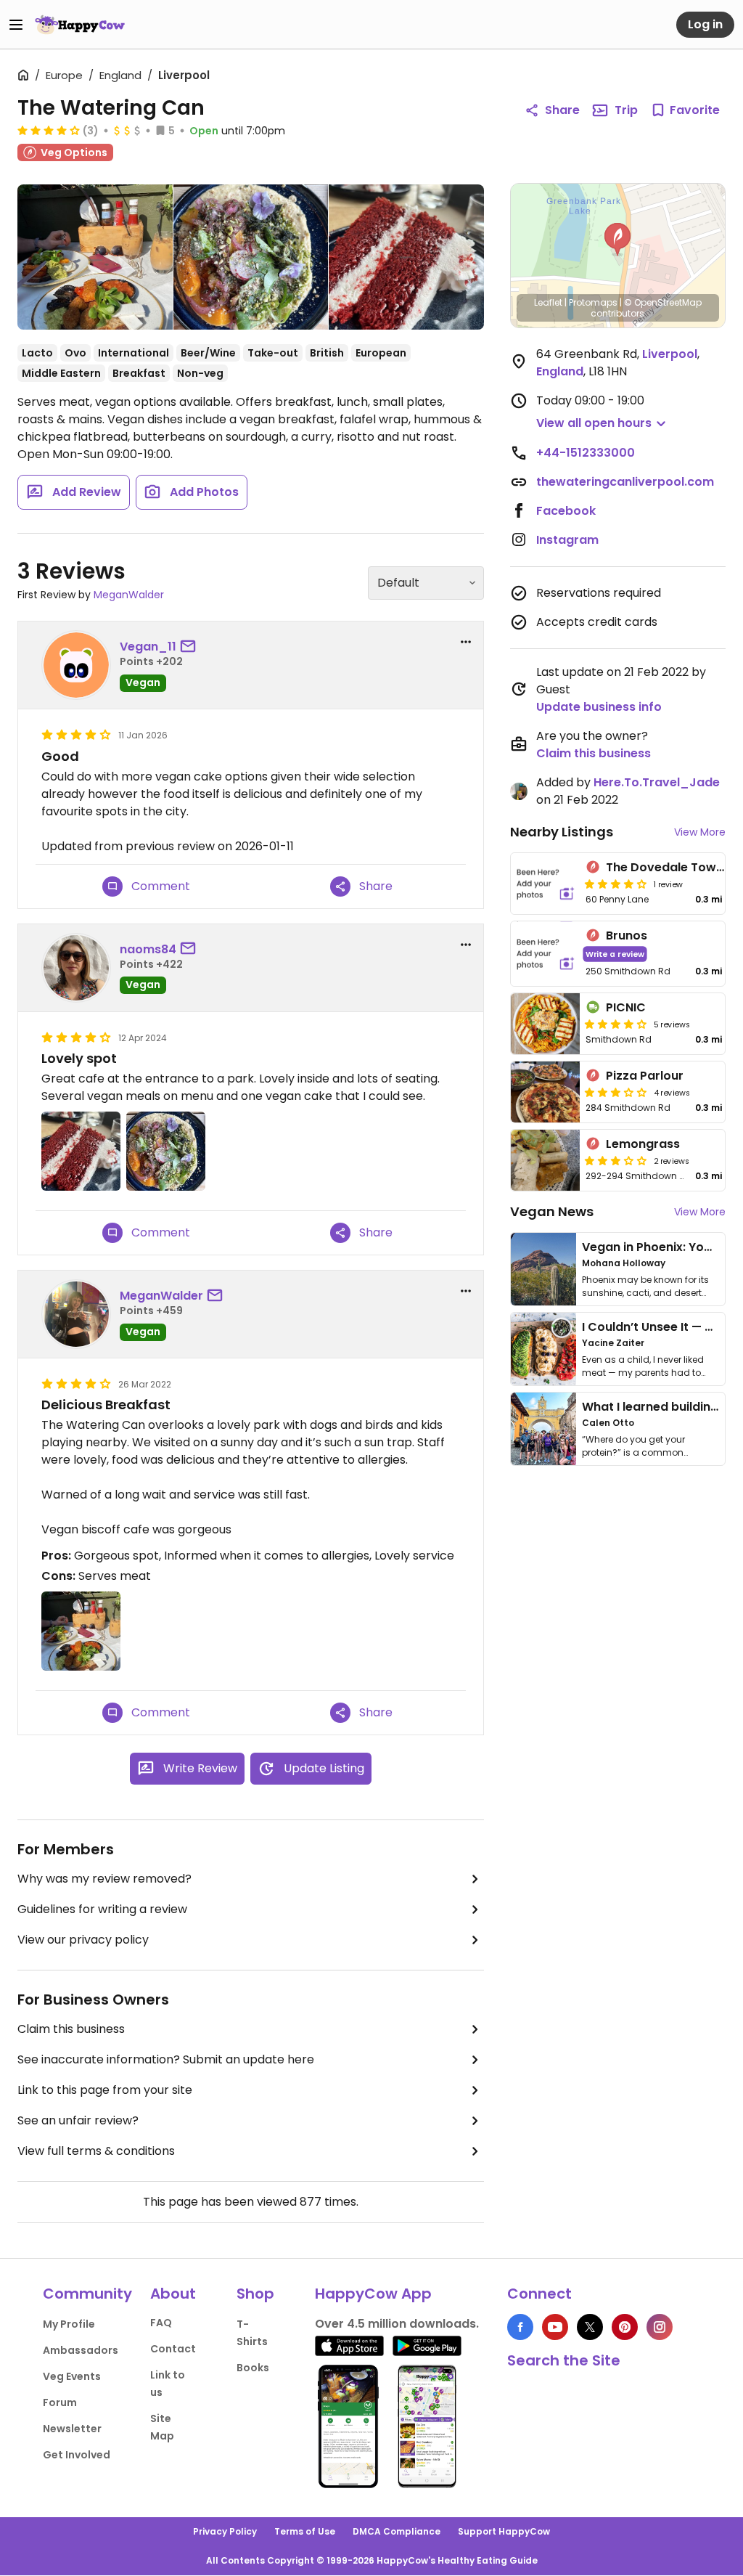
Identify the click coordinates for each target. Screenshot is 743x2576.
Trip (626, 110)
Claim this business (71, 2029)
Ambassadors (81, 2350)
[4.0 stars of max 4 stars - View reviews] (49, 130)
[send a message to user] (191, 647)
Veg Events (72, 2376)
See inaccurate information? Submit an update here (166, 2059)
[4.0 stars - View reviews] (616, 1024)
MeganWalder (129, 595)
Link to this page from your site (105, 2090)
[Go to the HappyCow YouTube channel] (555, 2327)
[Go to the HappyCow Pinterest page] (625, 2327)
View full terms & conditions (96, 2151)
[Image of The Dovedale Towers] (546, 884)
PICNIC (626, 1007)
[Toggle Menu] (16, 25)
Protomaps (593, 302)
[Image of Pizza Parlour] (546, 1092)
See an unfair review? (78, 2120)
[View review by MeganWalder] (76, 1314)
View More (700, 832)
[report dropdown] (466, 642)
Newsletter (72, 2429)
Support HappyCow (504, 2531)
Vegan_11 (148, 647)
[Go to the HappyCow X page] (590, 2327)
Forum (60, 2402)
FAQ (161, 2323)
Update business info (599, 707)
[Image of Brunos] (546, 954)
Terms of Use (305, 2531)
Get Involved (77, 2455)
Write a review (615, 954)
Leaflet (548, 302)
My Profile (69, 2324)
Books (253, 2368)
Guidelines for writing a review (102, 1909)
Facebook (566, 511)
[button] (617, 240)
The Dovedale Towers (670, 867)
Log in (705, 24)
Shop (255, 2294)
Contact (173, 2349)
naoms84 (148, 949)
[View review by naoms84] (76, 968)
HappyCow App (373, 2294)
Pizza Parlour (645, 1076)
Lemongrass (643, 1144)
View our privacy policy (83, 1940)
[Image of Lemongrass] (546, 1160)
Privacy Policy (225, 2531)
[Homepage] (80, 25)
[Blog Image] (543, 1269)
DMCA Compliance (397, 2531)
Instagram (567, 540)
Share (562, 110)
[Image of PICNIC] (546, 1024)
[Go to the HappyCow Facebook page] (520, 2327)
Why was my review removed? (104, 1879)
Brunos (627, 936)
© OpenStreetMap (663, 302)
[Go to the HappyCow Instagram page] (660, 2327)
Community (87, 2294)
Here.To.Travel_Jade (657, 782)
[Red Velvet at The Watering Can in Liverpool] (406, 257)
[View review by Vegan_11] (76, 665)
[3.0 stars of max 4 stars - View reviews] (616, 1092)
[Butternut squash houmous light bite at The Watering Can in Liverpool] (251, 257)
